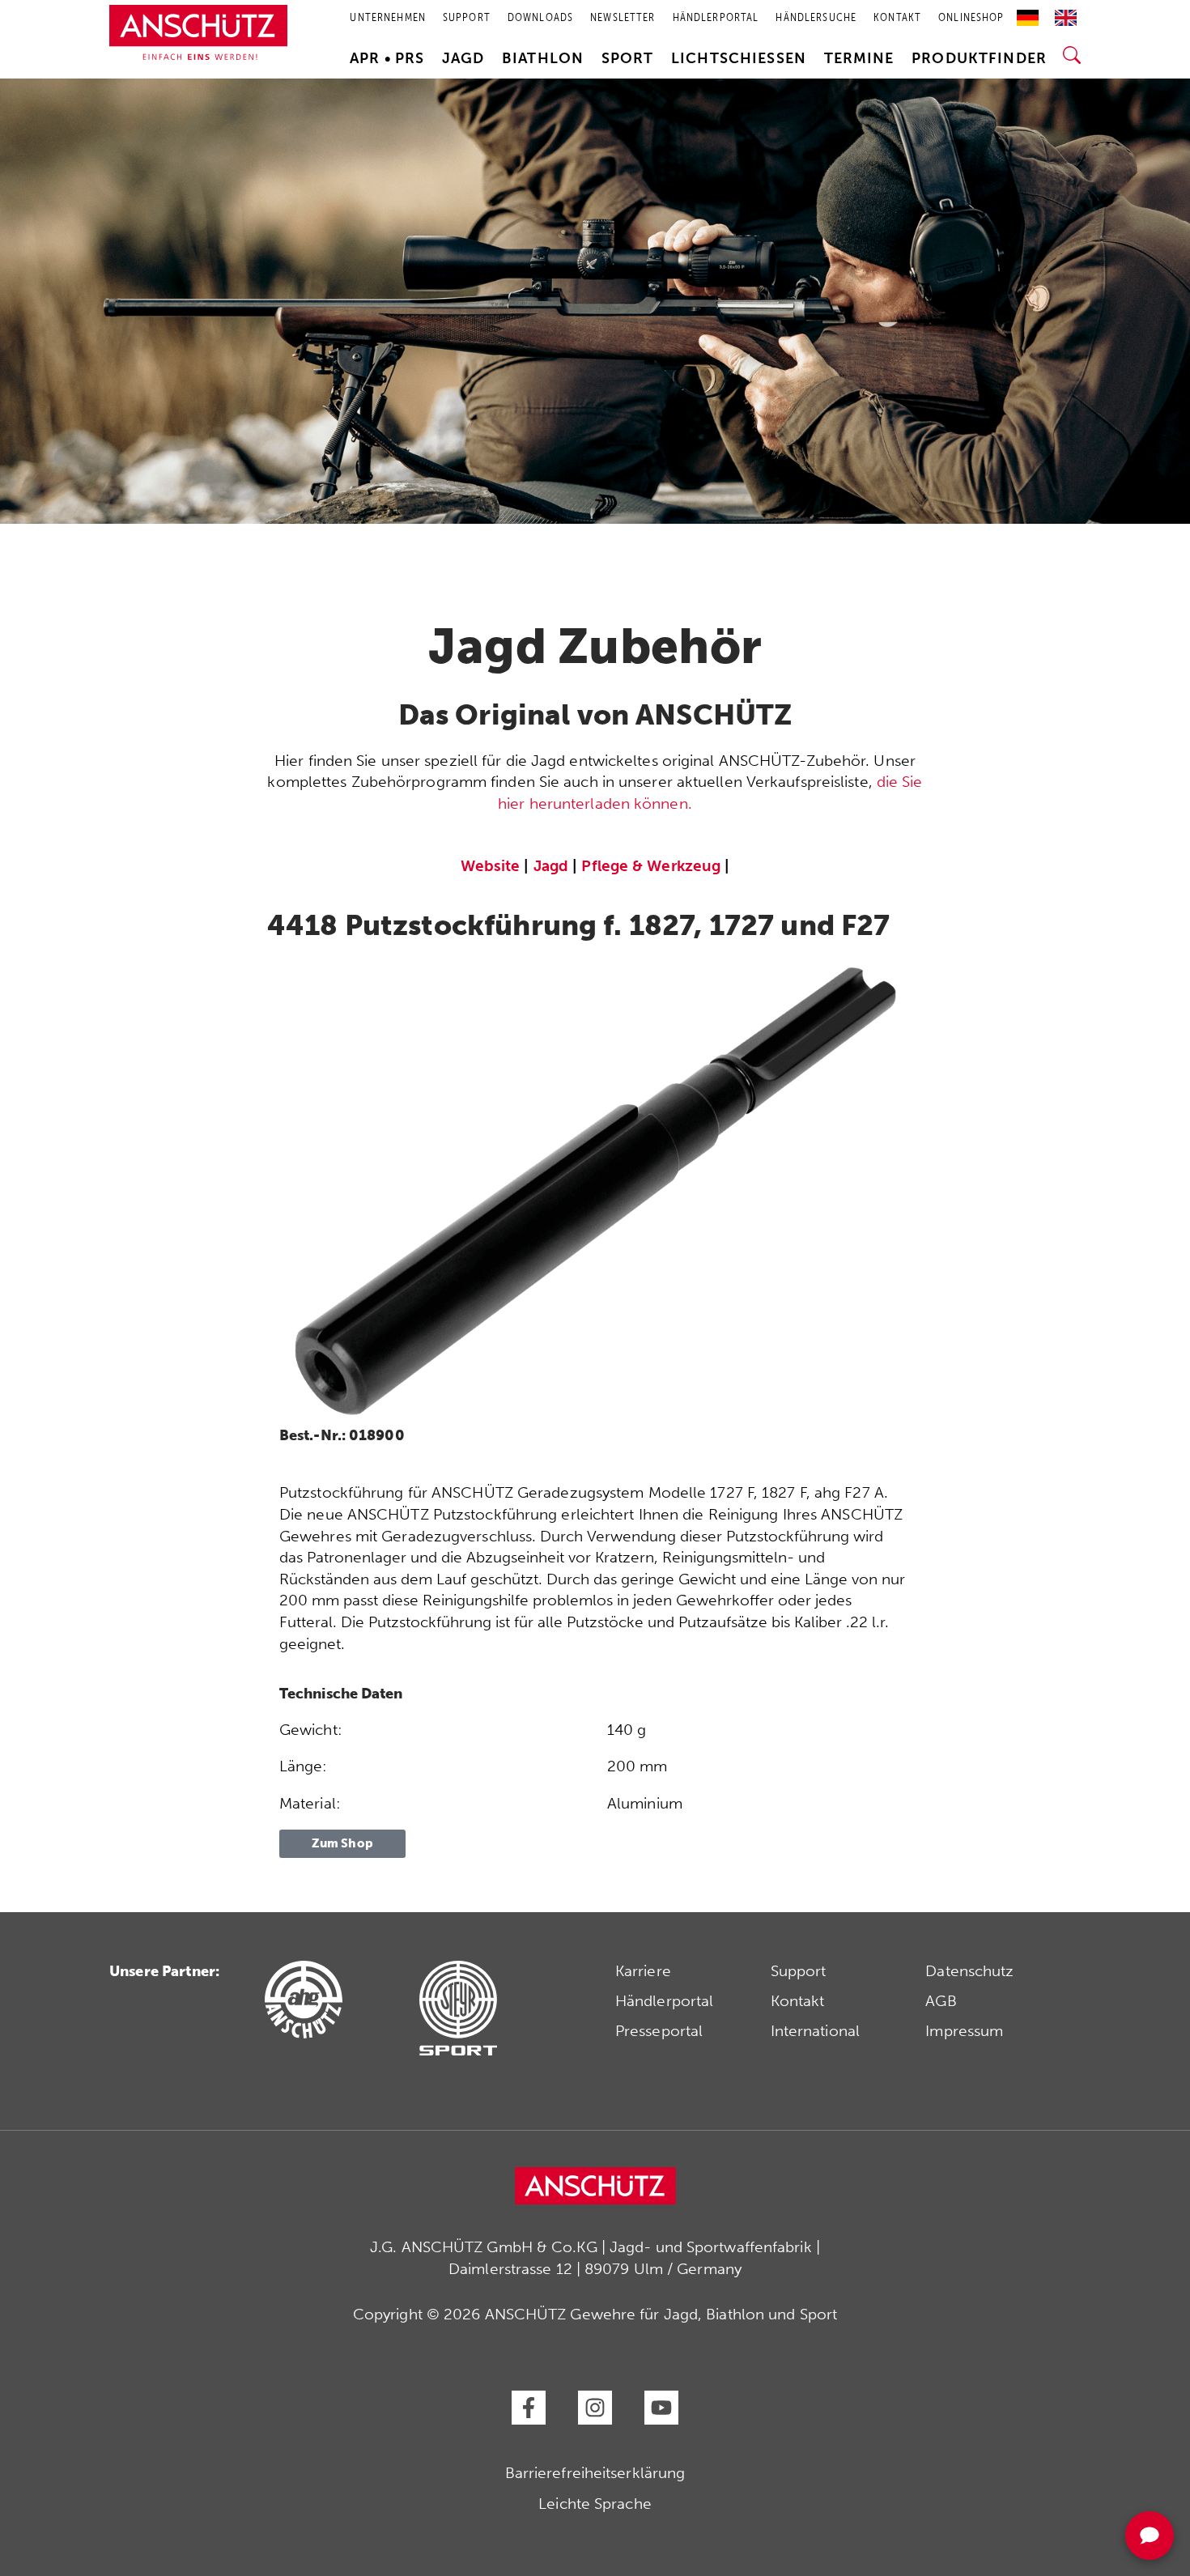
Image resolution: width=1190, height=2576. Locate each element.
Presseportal (659, 2031)
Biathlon (543, 58)
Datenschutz (969, 1971)
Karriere (643, 1971)
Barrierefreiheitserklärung (595, 2473)
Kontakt (798, 2001)
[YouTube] (661, 2408)
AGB (941, 2001)
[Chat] (1150, 2536)
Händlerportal (664, 2001)
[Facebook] (529, 2408)
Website (491, 866)
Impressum (964, 2031)
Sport (628, 58)
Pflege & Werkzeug (651, 866)
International (815, 2031)
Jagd (463, 58)
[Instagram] (595, 2408)
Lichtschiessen (739, 58)
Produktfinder (979, 58)
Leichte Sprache (595, 2504)
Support (799, 1971)
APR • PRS (387, 58)
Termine (859, 58)
